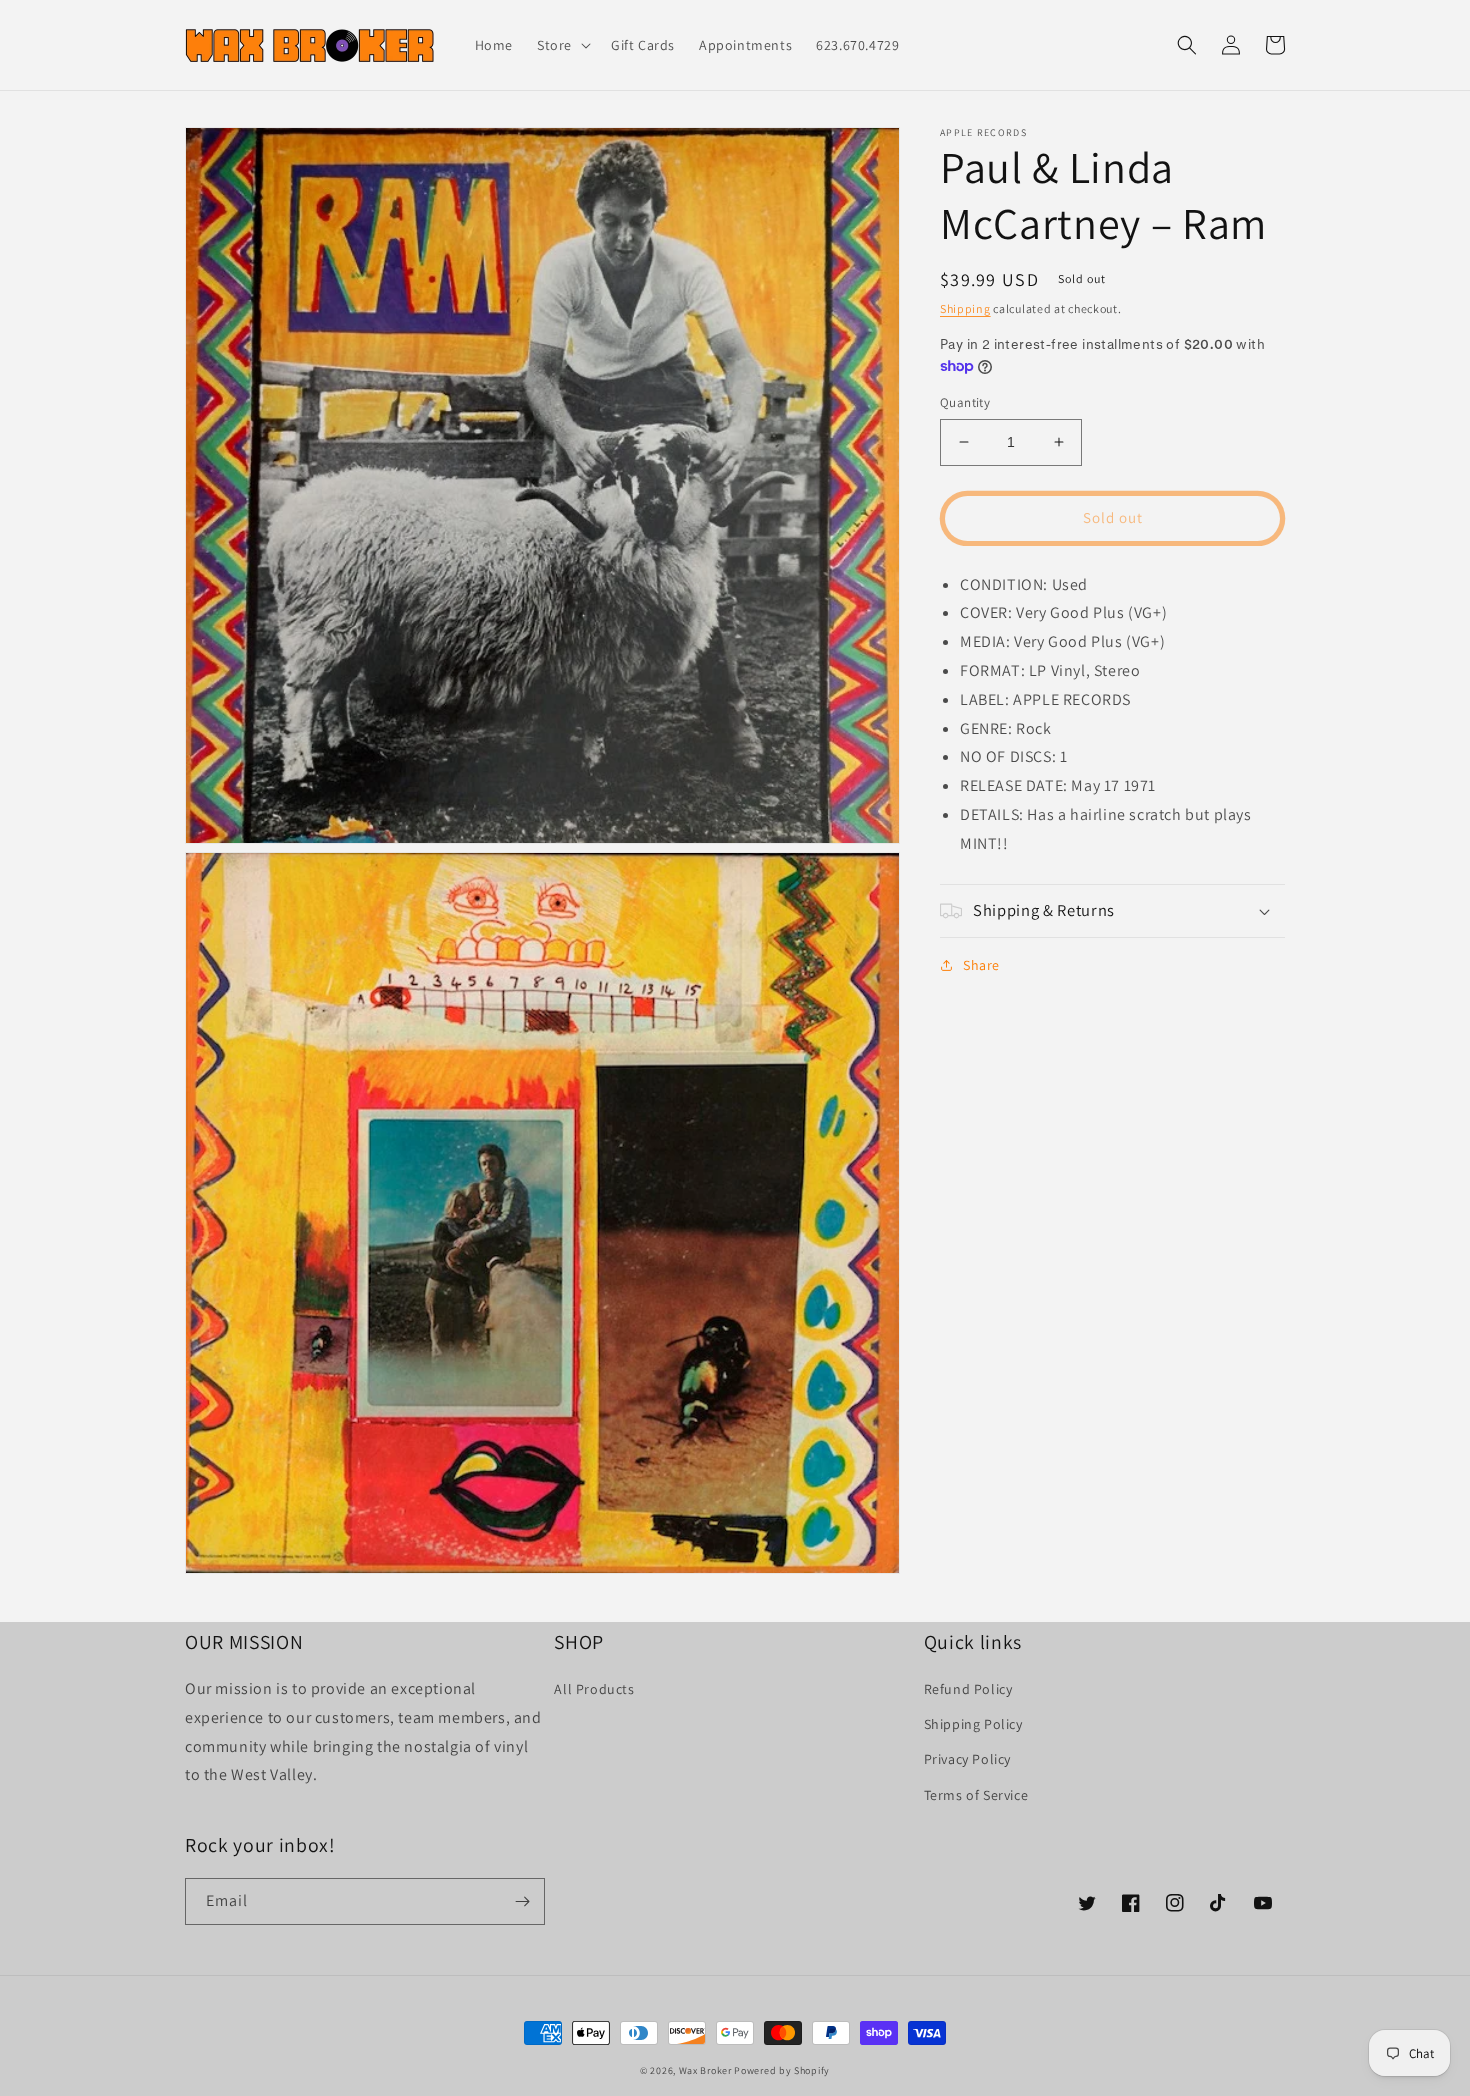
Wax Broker (705, 2070)
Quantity (965, 402)
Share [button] (981, 965)
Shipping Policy (973, 1724)
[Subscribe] (522, 1901)
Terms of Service (976, 1795)
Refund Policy (968, 1689)
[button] (562, 45)
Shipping (965, 308)
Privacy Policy (967, 1759)
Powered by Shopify (782, 2070)
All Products (594, 1689)
